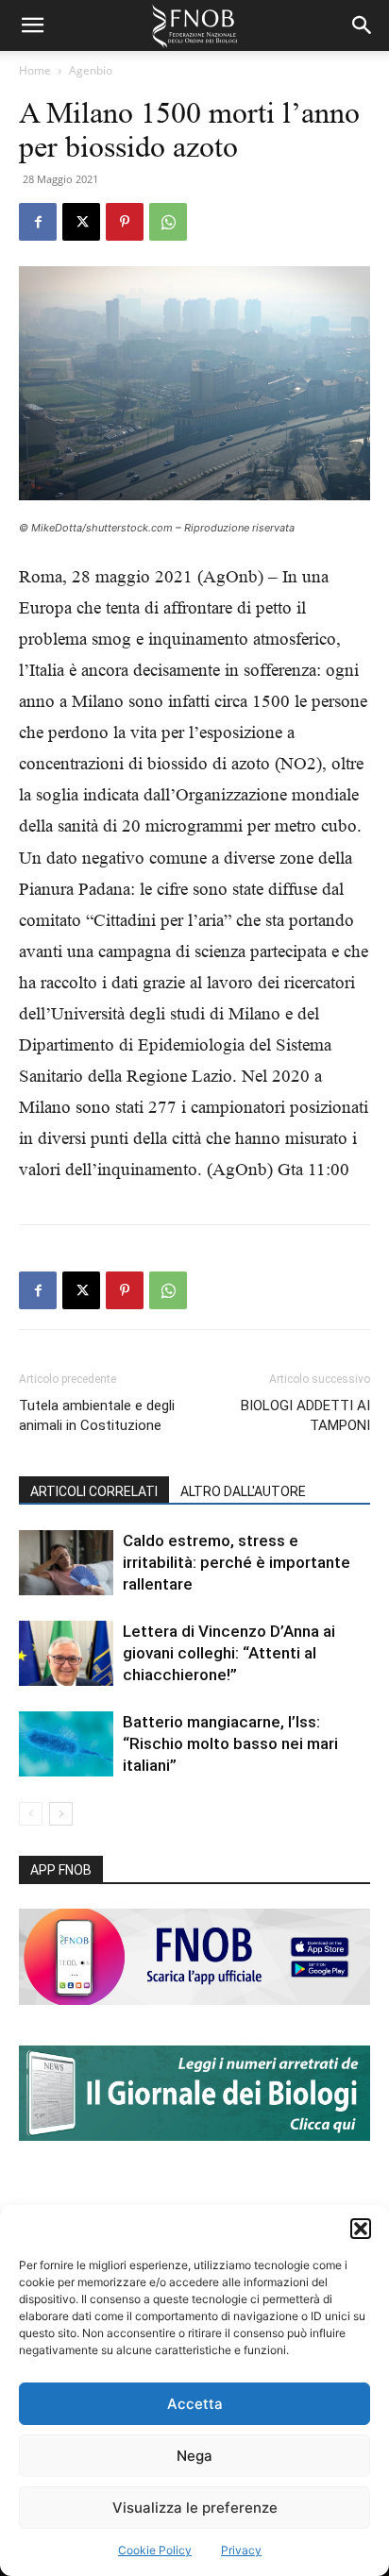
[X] (81, 222)
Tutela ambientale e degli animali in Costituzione (97, 1415)
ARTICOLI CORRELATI (94, 1491)
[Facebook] (38, 222)
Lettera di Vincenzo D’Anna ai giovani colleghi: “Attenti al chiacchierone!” (229, 1653)
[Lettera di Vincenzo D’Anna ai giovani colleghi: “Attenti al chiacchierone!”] (66, 1653)
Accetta (195, 2404)
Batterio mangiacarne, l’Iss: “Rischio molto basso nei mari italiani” (230, 1743)
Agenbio (91, 70)
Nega (194, 2456)
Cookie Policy (155, 2550)
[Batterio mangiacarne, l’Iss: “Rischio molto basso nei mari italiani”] (66, 1744)
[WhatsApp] (168, 222)
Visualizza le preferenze (195, 2508)
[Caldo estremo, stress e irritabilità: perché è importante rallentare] (66, 1563)
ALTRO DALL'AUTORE (243, 1491)
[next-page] (61, 1814)
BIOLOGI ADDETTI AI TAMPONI (305, 1415)
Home (35, 70)
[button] (361, 2229)
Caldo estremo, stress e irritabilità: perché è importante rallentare (237, 1562)
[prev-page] (31, 1814)
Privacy (241, 2550)
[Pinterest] (125, 222)
